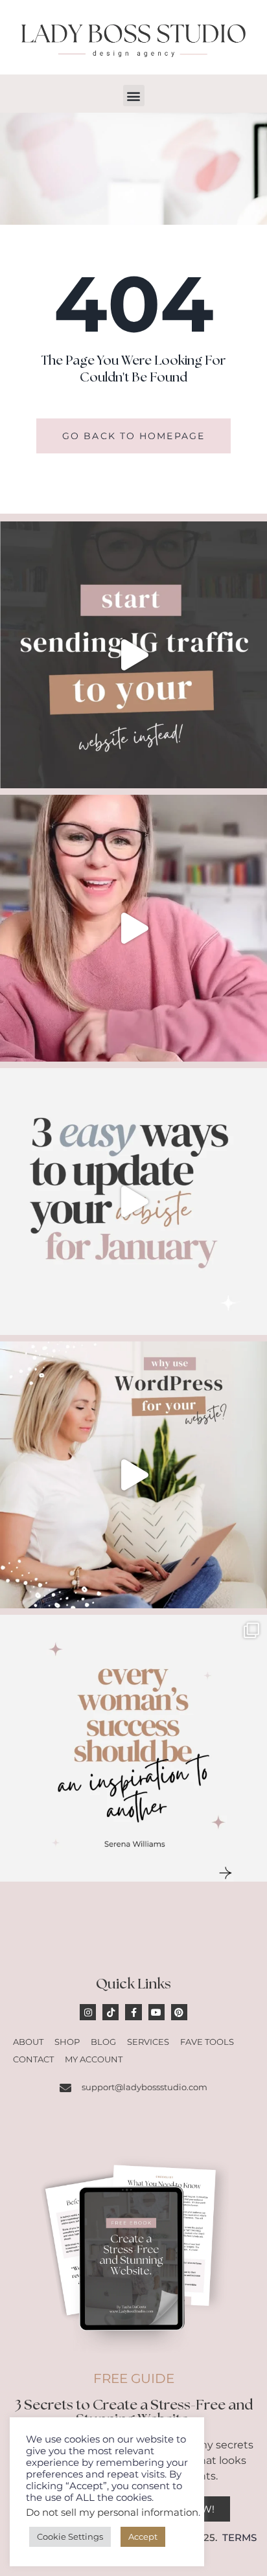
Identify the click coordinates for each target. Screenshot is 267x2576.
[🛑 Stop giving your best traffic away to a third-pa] (133, 655)
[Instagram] (88, 2012)
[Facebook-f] (133, 2012)
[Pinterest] (179, 2012)
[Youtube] (157, 2012)
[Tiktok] (110, 2012)
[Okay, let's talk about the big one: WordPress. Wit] (133, 1475)
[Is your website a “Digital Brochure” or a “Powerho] (133, 928)
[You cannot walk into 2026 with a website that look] (133, 1202)
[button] (134, 96)
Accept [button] (143, 2536)
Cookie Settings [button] (70, 2536)
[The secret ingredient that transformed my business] (133, 1748)
